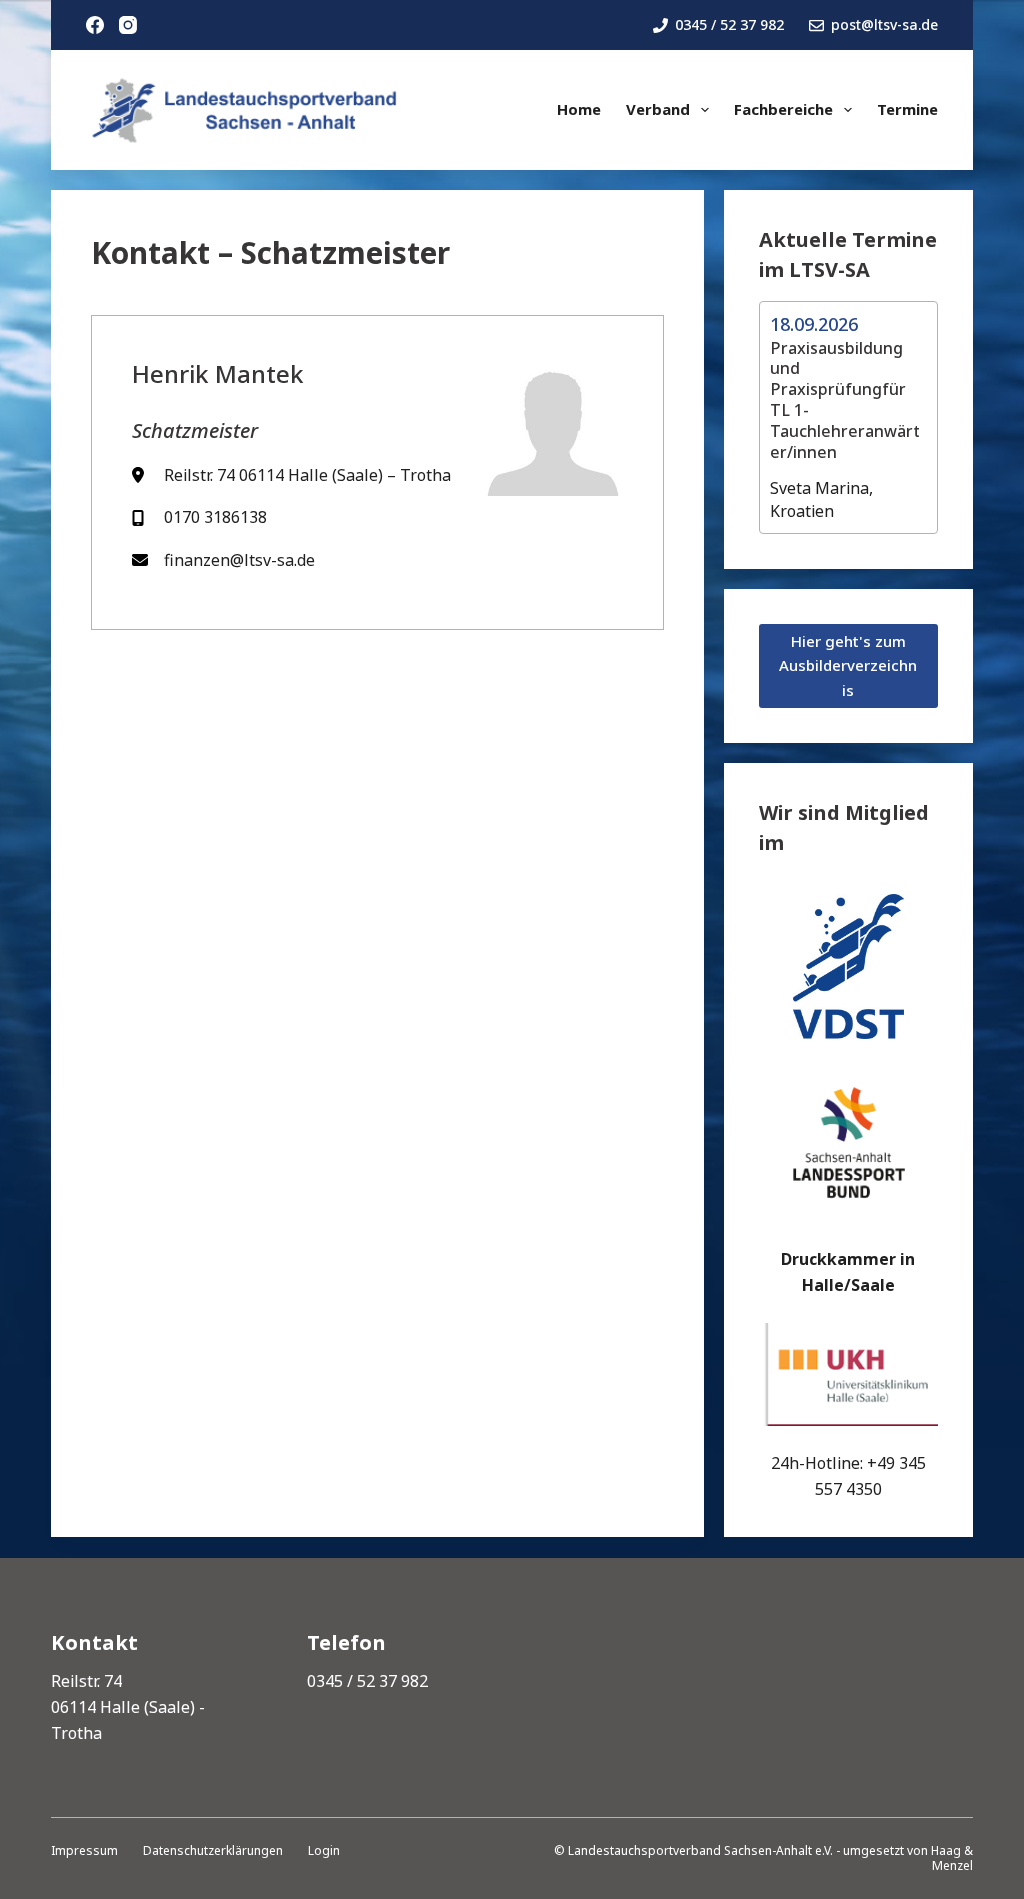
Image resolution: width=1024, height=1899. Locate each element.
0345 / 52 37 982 (729, 24)
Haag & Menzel (952, 1858)
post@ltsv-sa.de (884, 24)
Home (579, 109)
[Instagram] (128, 25)
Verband (658, 109)
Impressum (84, 1851)
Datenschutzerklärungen (213, 1851)
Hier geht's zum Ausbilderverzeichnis (848, 666)
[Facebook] (95, 25)
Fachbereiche (783, 109)
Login (324, 1851)
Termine (907, 109)
